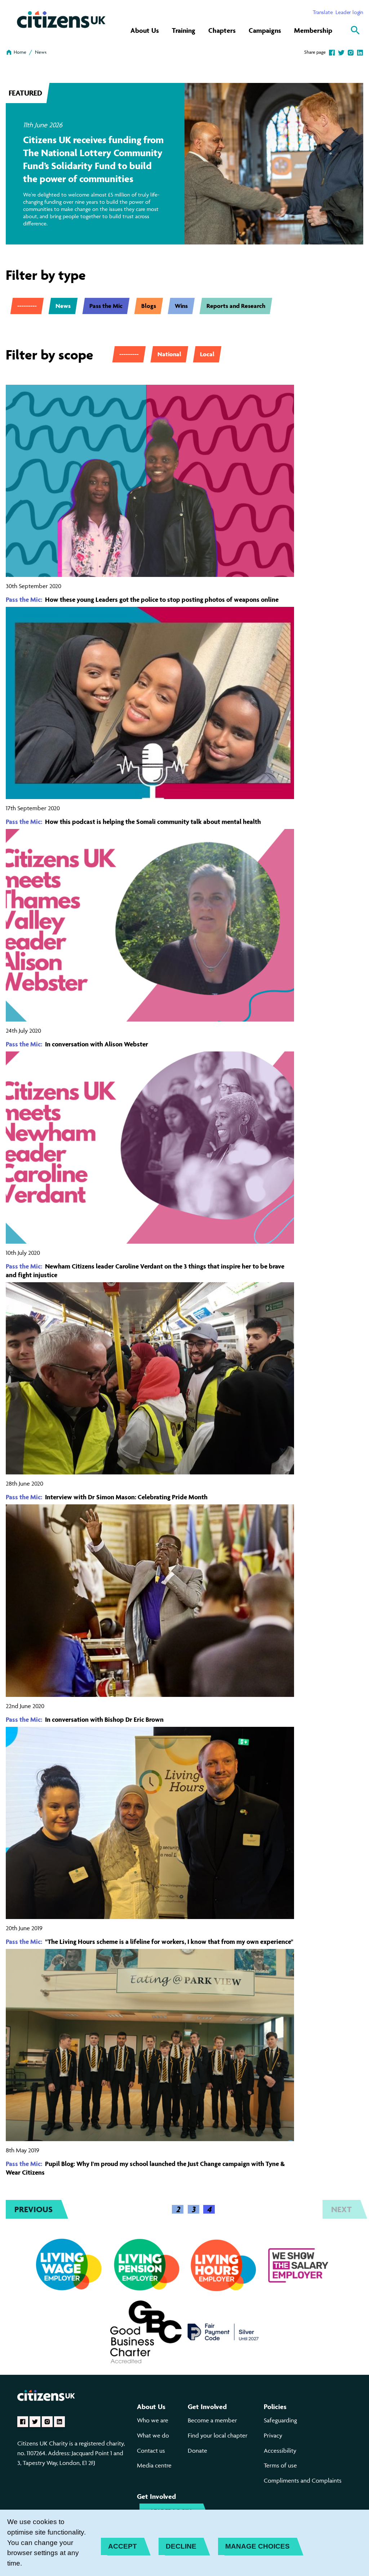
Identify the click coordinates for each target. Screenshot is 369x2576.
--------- (27, 306)
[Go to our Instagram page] (47, 2422)
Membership (313, 30)
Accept (123, 2546)
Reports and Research (236, 306)
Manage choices (257, 2546)
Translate (323, 12)
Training (184, 30)
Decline (181, 2546)
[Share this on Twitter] (341, 52)
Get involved (207, 2407)
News (41, 52)
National (169, 354)
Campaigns (265, 30)
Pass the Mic (106, 306)
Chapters (222, 30)
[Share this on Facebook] (332, 52)
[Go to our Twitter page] (35, 2422)
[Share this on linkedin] (360, 52)
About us (151, 2407)
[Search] (355, 30)
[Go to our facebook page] (23, 2422)
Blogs (149, 306)
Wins (181, 306)
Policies (275, 2407)
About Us (145, 30)
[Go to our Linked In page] (59, 2422)
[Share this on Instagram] (351, 52)
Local (207, 354)
